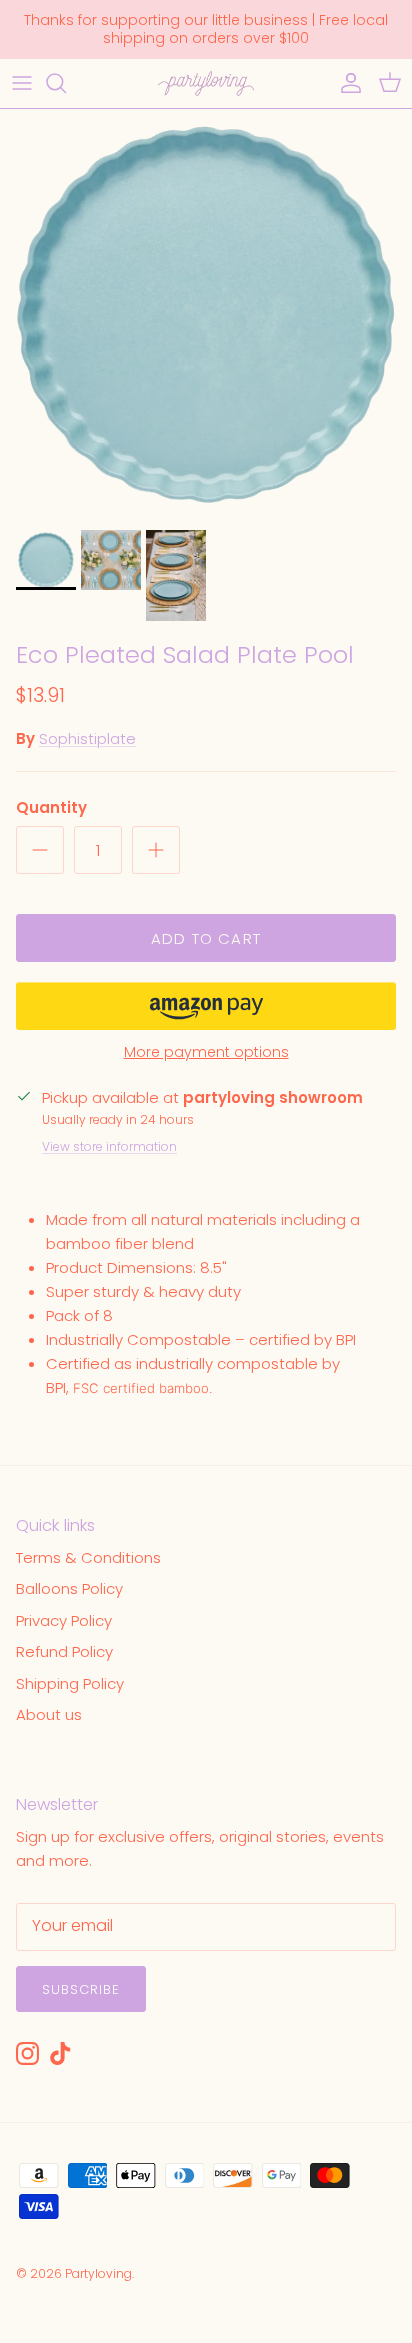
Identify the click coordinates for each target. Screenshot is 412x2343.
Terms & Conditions (88, 1557)
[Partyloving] (206, 83)
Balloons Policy (69, 1588)
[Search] (66, 83)
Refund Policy (64, 1651)
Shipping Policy (70, 1683)
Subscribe (81, 1989)
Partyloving (98, 2273)
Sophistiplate (87, 738)
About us (49, 1714)
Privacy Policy (64, 1620)
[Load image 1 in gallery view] (206, 314)
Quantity (51, 807)
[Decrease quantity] (40, 850)
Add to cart (206, 938)
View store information (109, 1146)
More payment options (206, 1052)
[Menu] (22, 83)
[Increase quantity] (156, 850)
